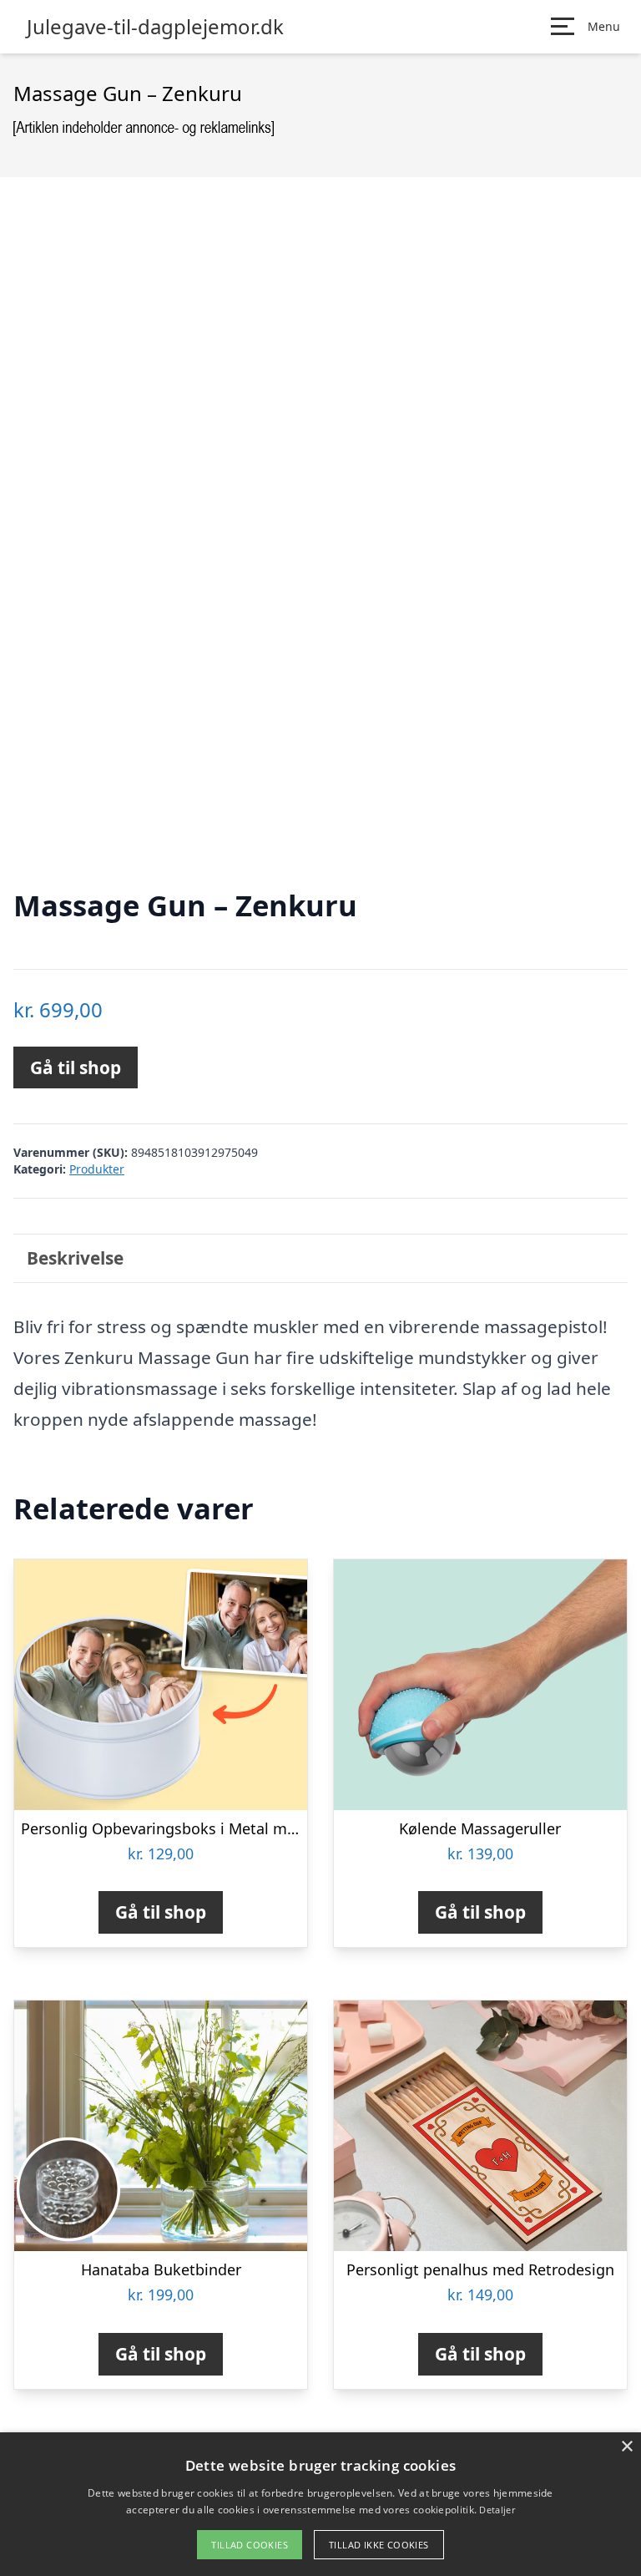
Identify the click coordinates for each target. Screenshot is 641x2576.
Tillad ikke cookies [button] (379, 2545)
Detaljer (497, 2510)
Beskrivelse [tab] (75, 1258)
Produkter (97, 1169)
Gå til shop (76, 1067)
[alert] (320, 2504)
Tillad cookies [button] (250, 2545)
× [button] (626, 2447)
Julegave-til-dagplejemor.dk (155, 27)
